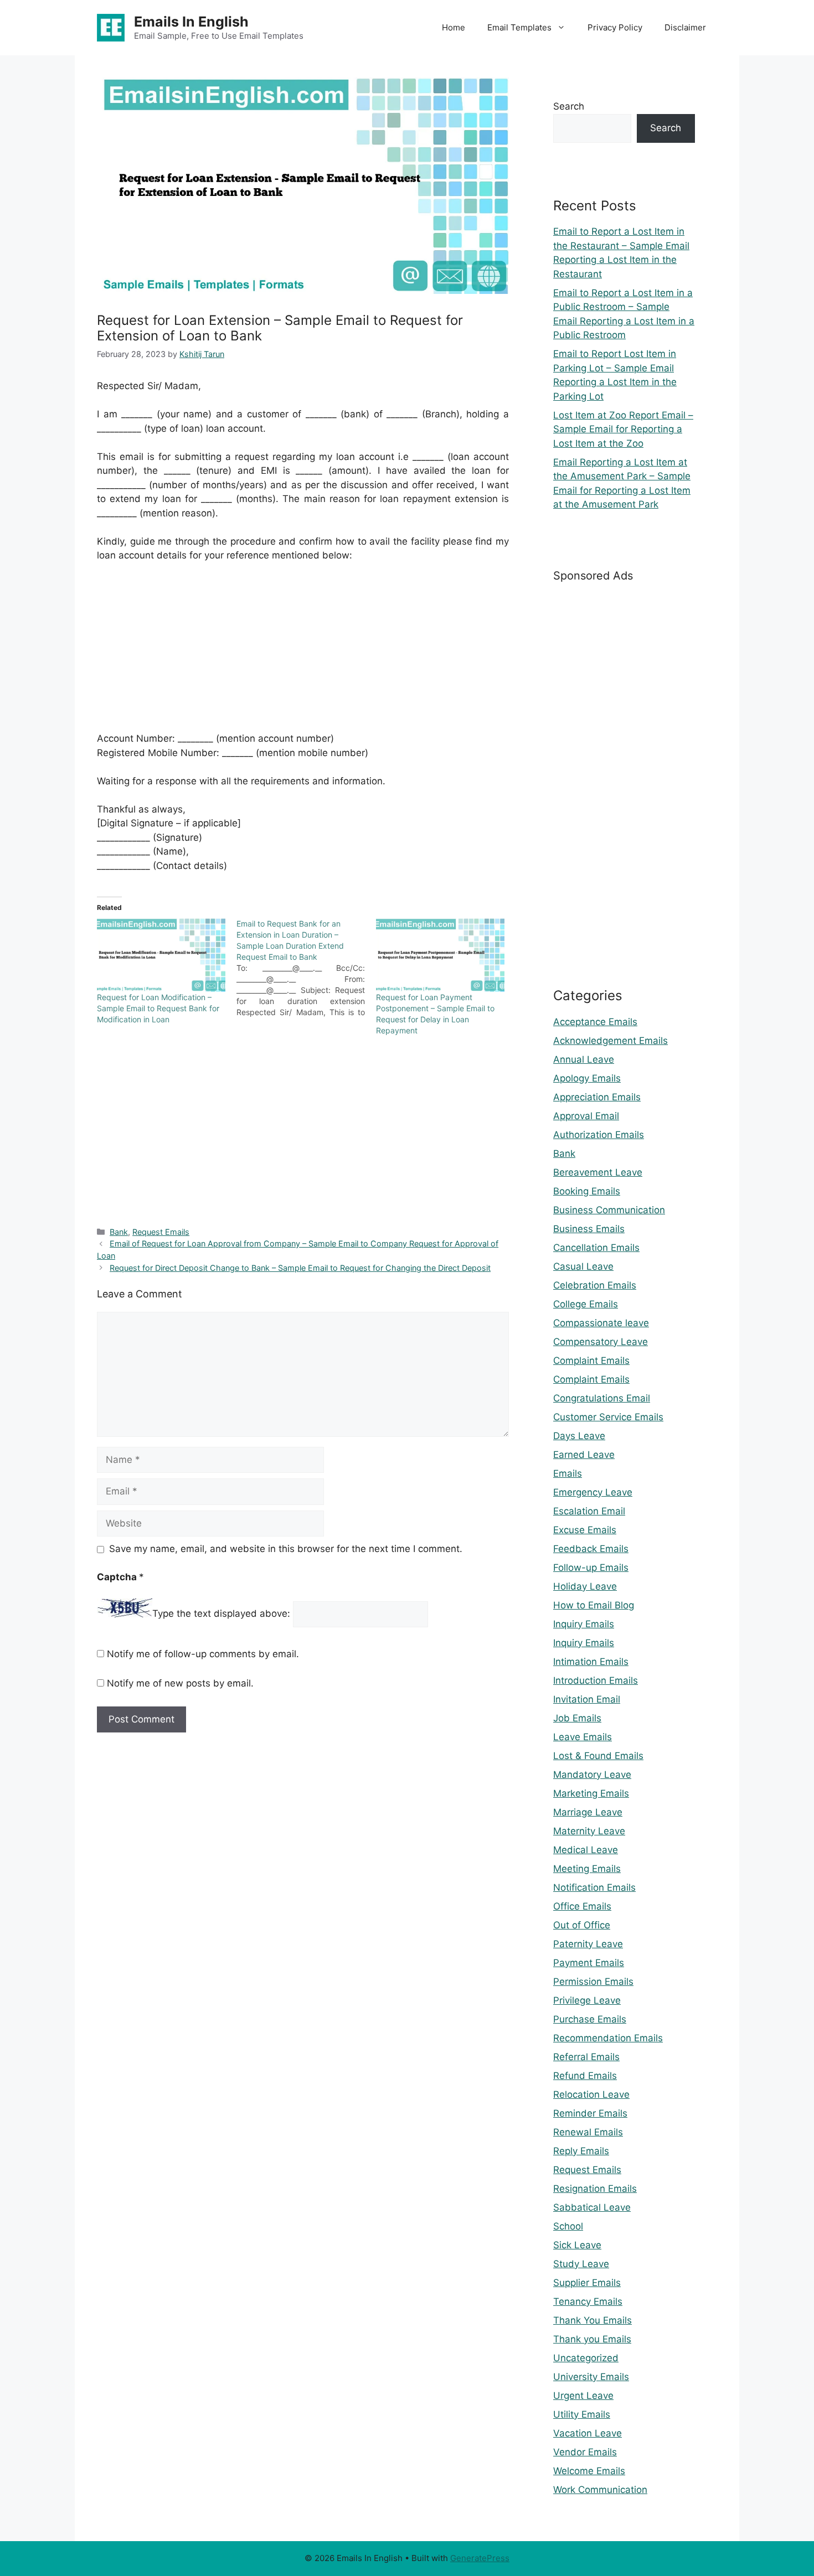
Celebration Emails (595, 1285)
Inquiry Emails (584, 1624)
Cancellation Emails (596, 1248)
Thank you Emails (592, 2339)
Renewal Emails (588, 2132)
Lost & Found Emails (598, 1756)
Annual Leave (584, 1059)
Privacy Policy (615, 27)
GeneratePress (480, 2558)
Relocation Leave (591, 2094)
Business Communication (609, 1210)
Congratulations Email (602, 1398)
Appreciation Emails (597, 1097)
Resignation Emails (595, 2189)
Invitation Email (587, 1699)
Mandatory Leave (592, 1775)
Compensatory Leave (601, 1342)
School (568, 2226)
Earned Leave (584, 1455)
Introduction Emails (596, 1680)
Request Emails (161, 1232)
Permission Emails (593, 1982)
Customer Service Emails (608, 1417)
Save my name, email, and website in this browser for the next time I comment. (286, 1549)
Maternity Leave (589, 1831)
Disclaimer (685, 27)
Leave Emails (583, 1737)
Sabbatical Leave (592, 2207)
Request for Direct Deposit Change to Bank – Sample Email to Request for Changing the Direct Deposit (300, 1268)
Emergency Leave (593, 1492)
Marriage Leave (588, 1812)
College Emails (586, 1304)
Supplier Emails (587, 2283)
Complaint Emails (591, 1361)
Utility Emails (582, 2414)
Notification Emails (594, 1887)
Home (454, 27)
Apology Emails (587, 1078)
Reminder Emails (590, 2113)
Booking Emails (587, 1191)
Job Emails (577, 1718)
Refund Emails (585, 2076)
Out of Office (582, 1925)
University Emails (591, 2377)
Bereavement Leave (598, 1172)
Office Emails (582, 1906)
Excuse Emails (585, 1530)
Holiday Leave (585, 1586)
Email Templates (519, 27)
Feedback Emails (591, 1549)
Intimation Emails (591, 1662)
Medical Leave (586, 1850)
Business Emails (589, 1229)
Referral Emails (586, 2057)
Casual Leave (583, 1266)
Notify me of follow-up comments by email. (203, 1654)
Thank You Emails (593, 2320)
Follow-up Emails (591, 1568)
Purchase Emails (590, 2019)
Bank (119, 1232)
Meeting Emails (587, 1869)
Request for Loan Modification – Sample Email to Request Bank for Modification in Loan (158, 1008)
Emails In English (191, 22)
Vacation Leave (588, 2433)
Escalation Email (589, 1511)
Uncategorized (586, 2358)
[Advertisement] (303, 654)
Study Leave (581, 2264)
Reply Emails (581, 2151)
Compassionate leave (601, 1323)
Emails (568, 1473)
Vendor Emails (585, 2452)
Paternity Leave (588, 1944)
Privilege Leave (587, 2000)
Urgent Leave (583, 2396)
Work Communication (600, 2490)
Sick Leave (577, 2245)
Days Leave (579, 1436)
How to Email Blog (594, 1605)
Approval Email (586, 1116)
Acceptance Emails (595, 1022)
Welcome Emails (589, 2471)
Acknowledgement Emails (610, 1041)
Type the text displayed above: (221, 1614)
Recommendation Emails (608, 2038)
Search (569, 106)
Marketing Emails (591, 1793)
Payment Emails (589, 1963)
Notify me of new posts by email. (180, 1683)
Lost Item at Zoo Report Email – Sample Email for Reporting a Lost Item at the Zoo (623, 429)
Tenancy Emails (588, 2301)
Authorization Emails (599, 1135)
